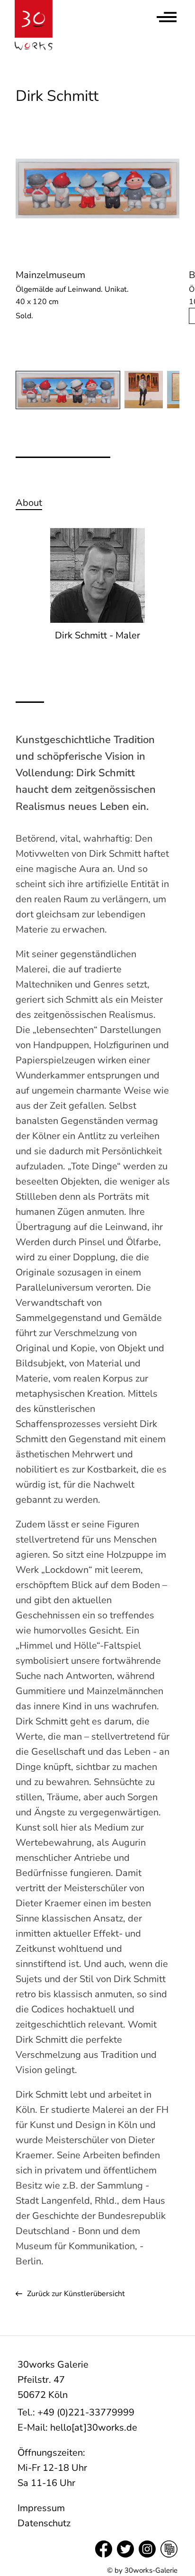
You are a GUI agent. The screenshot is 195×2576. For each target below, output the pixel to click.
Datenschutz (44, 2523)
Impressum (41, 2508)
